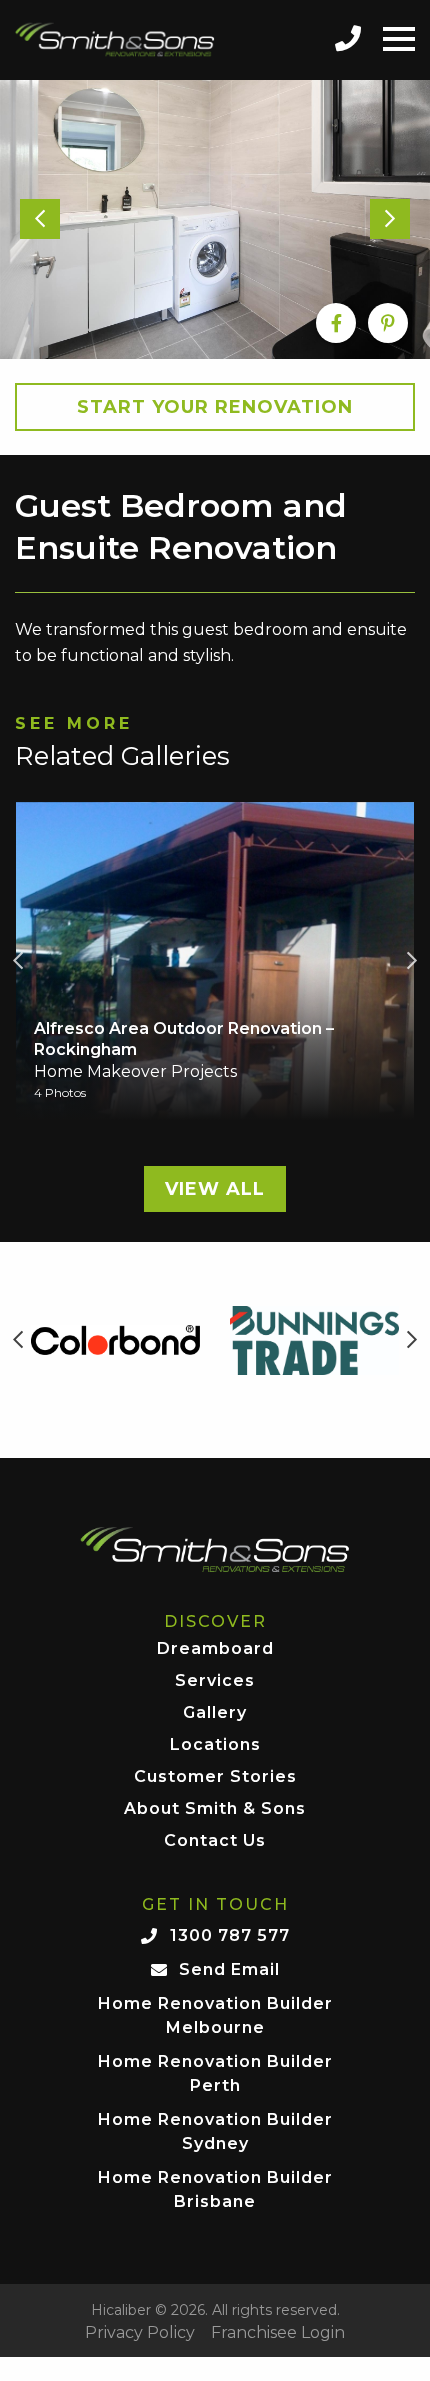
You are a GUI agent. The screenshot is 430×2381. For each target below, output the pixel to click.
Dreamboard (215, 1649)
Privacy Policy (140, 2333)
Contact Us (215, 1841)
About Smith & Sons (215, 1809)
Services (215, 1681)
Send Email (229, 1969)
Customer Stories (215, 1777)
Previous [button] (18, 961)
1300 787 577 (230, 1935)
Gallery (215, 1713)
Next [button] (412, 961)
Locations (215, 1745)
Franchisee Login (278, 2333)
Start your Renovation (215, 407)
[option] (215, 220)
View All (215, 1189)
